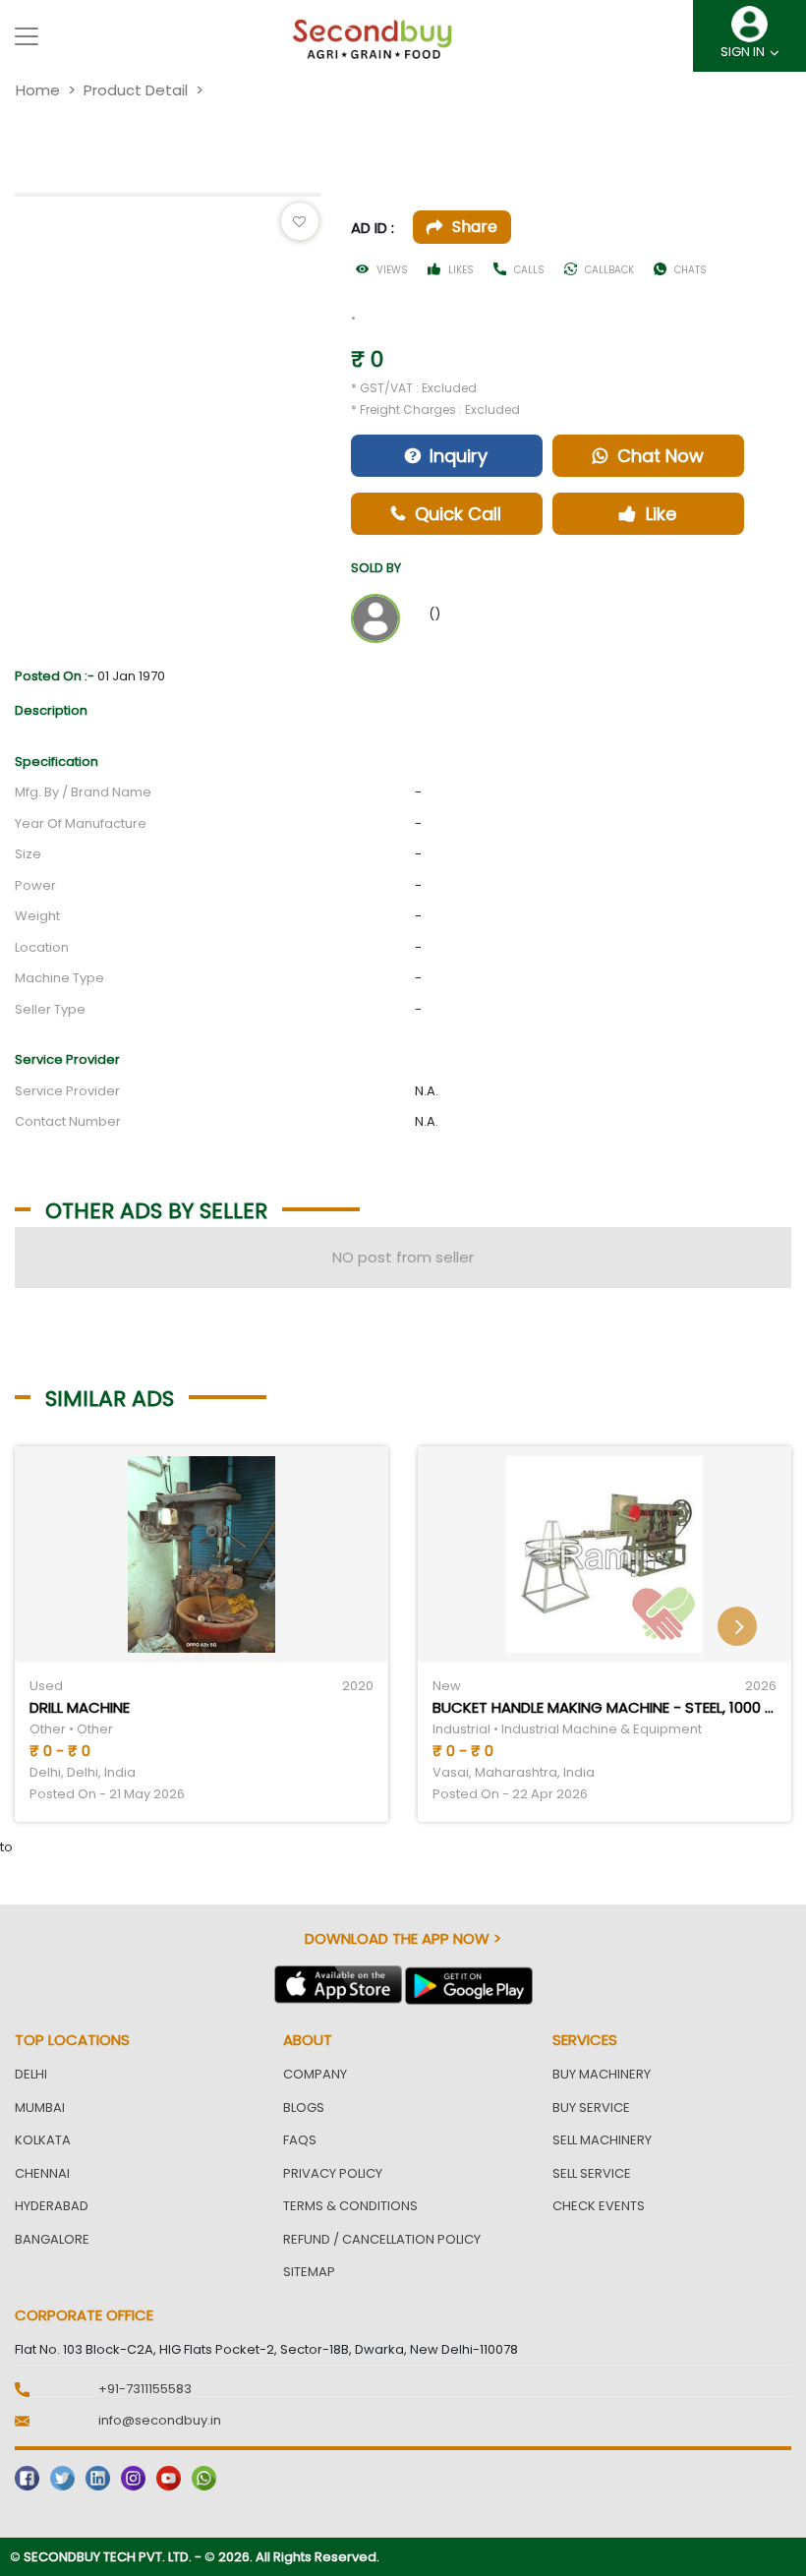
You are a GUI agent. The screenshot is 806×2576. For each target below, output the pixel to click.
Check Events (599, 2206)
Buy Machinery (602, 2074)
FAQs (300, 2140)
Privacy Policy (333, 2173)
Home (38, 90)
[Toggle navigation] (27, 36)
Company (315, 2074)
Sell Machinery (602, 2140)
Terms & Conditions (350, 2206)
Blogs (304, 2108)
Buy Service (591, 2108)
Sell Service (592, 2173)
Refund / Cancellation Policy (382, 2239)
